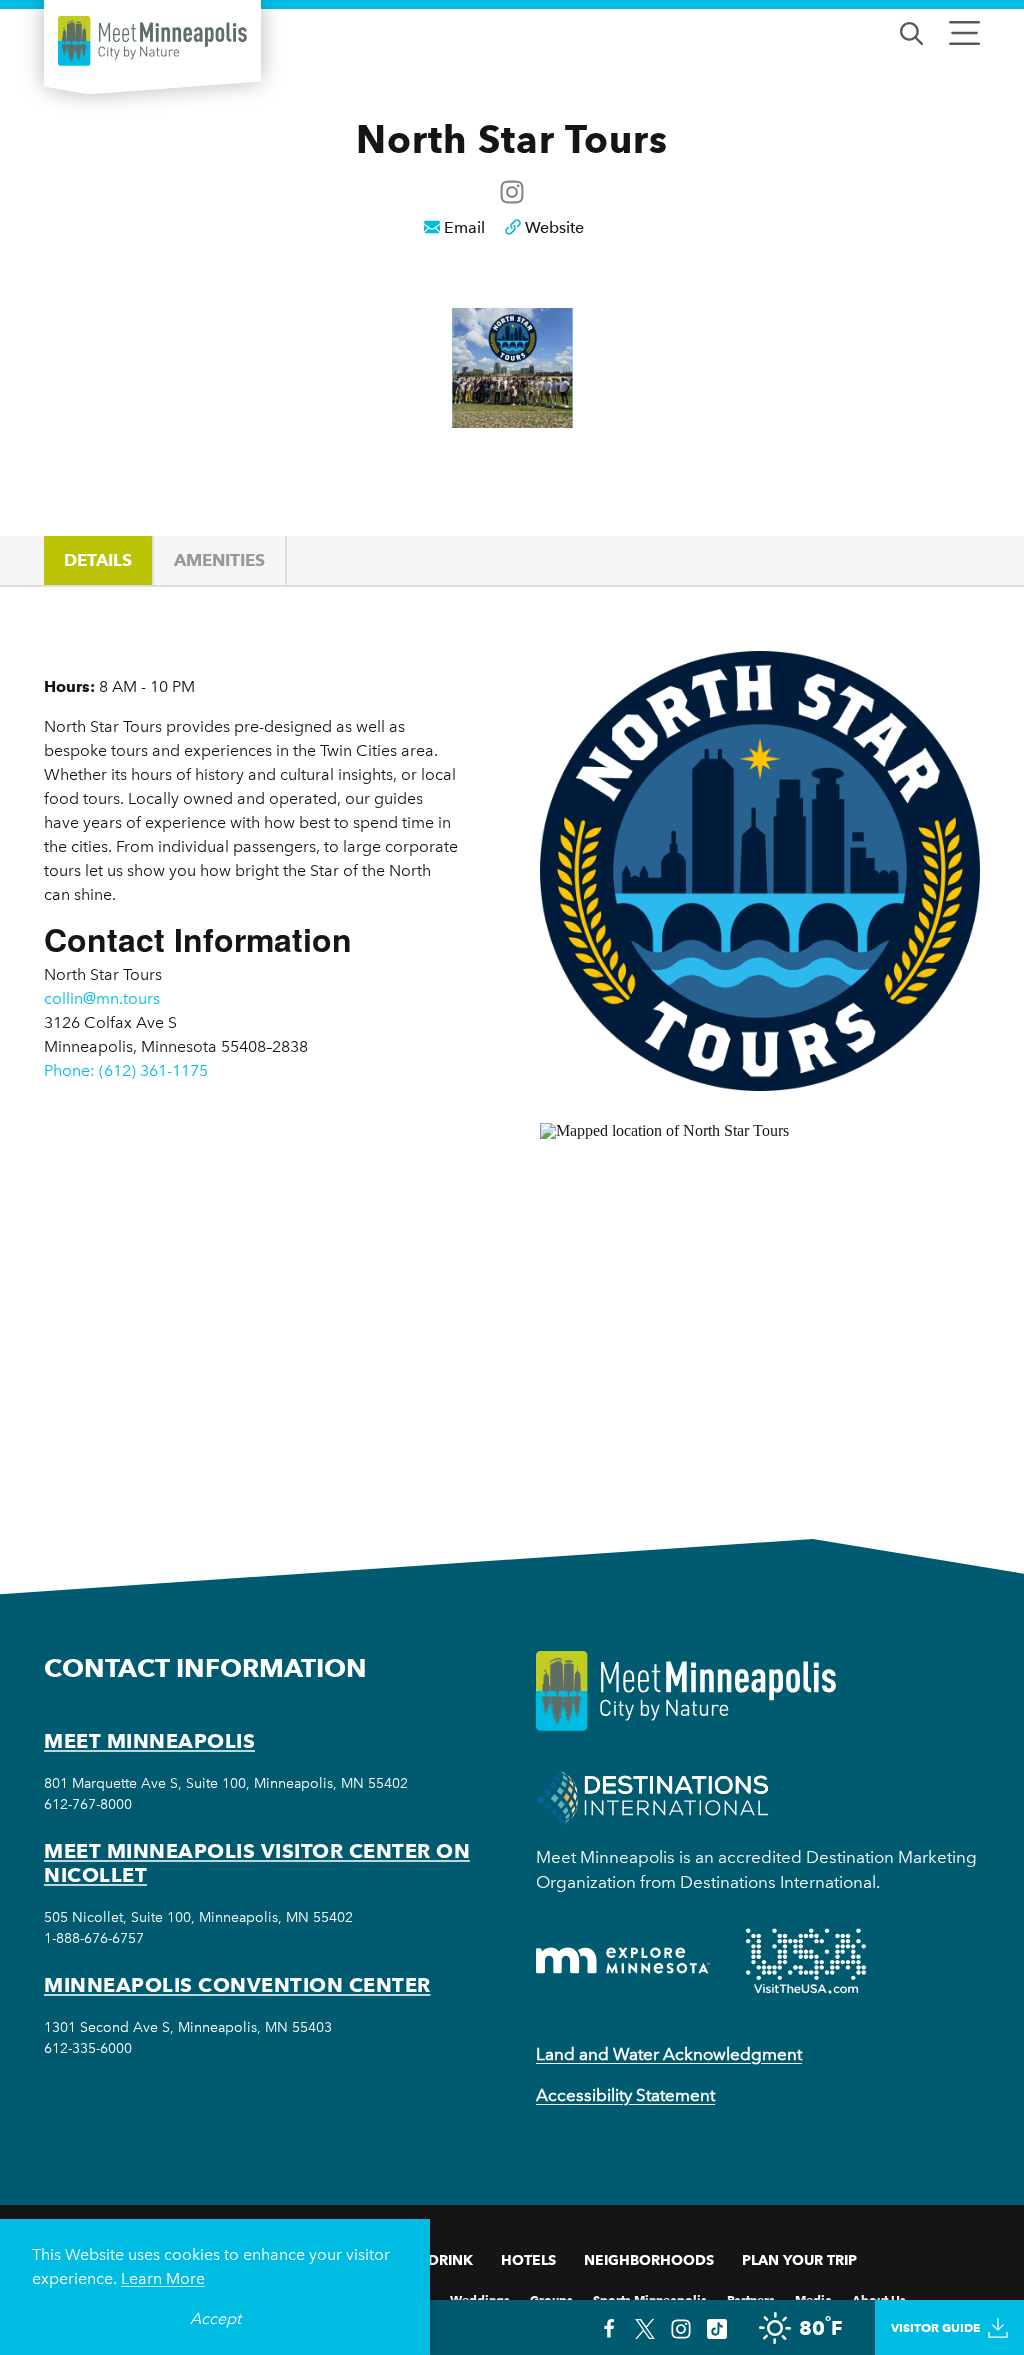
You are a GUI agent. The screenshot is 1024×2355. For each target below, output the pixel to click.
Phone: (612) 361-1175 (126, 1070)
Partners (751, 2298)
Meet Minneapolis (149, 1741)
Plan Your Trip (799, 2260)
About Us (879, 2298)
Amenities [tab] (219, 560)
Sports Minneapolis (650, 2298)
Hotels (528, 2260)
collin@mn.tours (102, 998)
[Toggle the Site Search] (911, 31)
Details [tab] (98, 560)
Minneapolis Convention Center (237, 1985)
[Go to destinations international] (652, 1795)
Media (813, 2298)
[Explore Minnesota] (623, 1960)
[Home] (152, 41)
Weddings (480, 2298)
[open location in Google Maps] (740, 1295)
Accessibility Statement (625, 2095)
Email (464, 227)
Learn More (163, 2278)
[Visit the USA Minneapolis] (806, 1961)
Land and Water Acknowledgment (669, 2054)
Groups (551, 2298)
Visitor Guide (935, 2327)
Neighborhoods (649, 2260)
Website (554, 227)
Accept (215, 2318)
